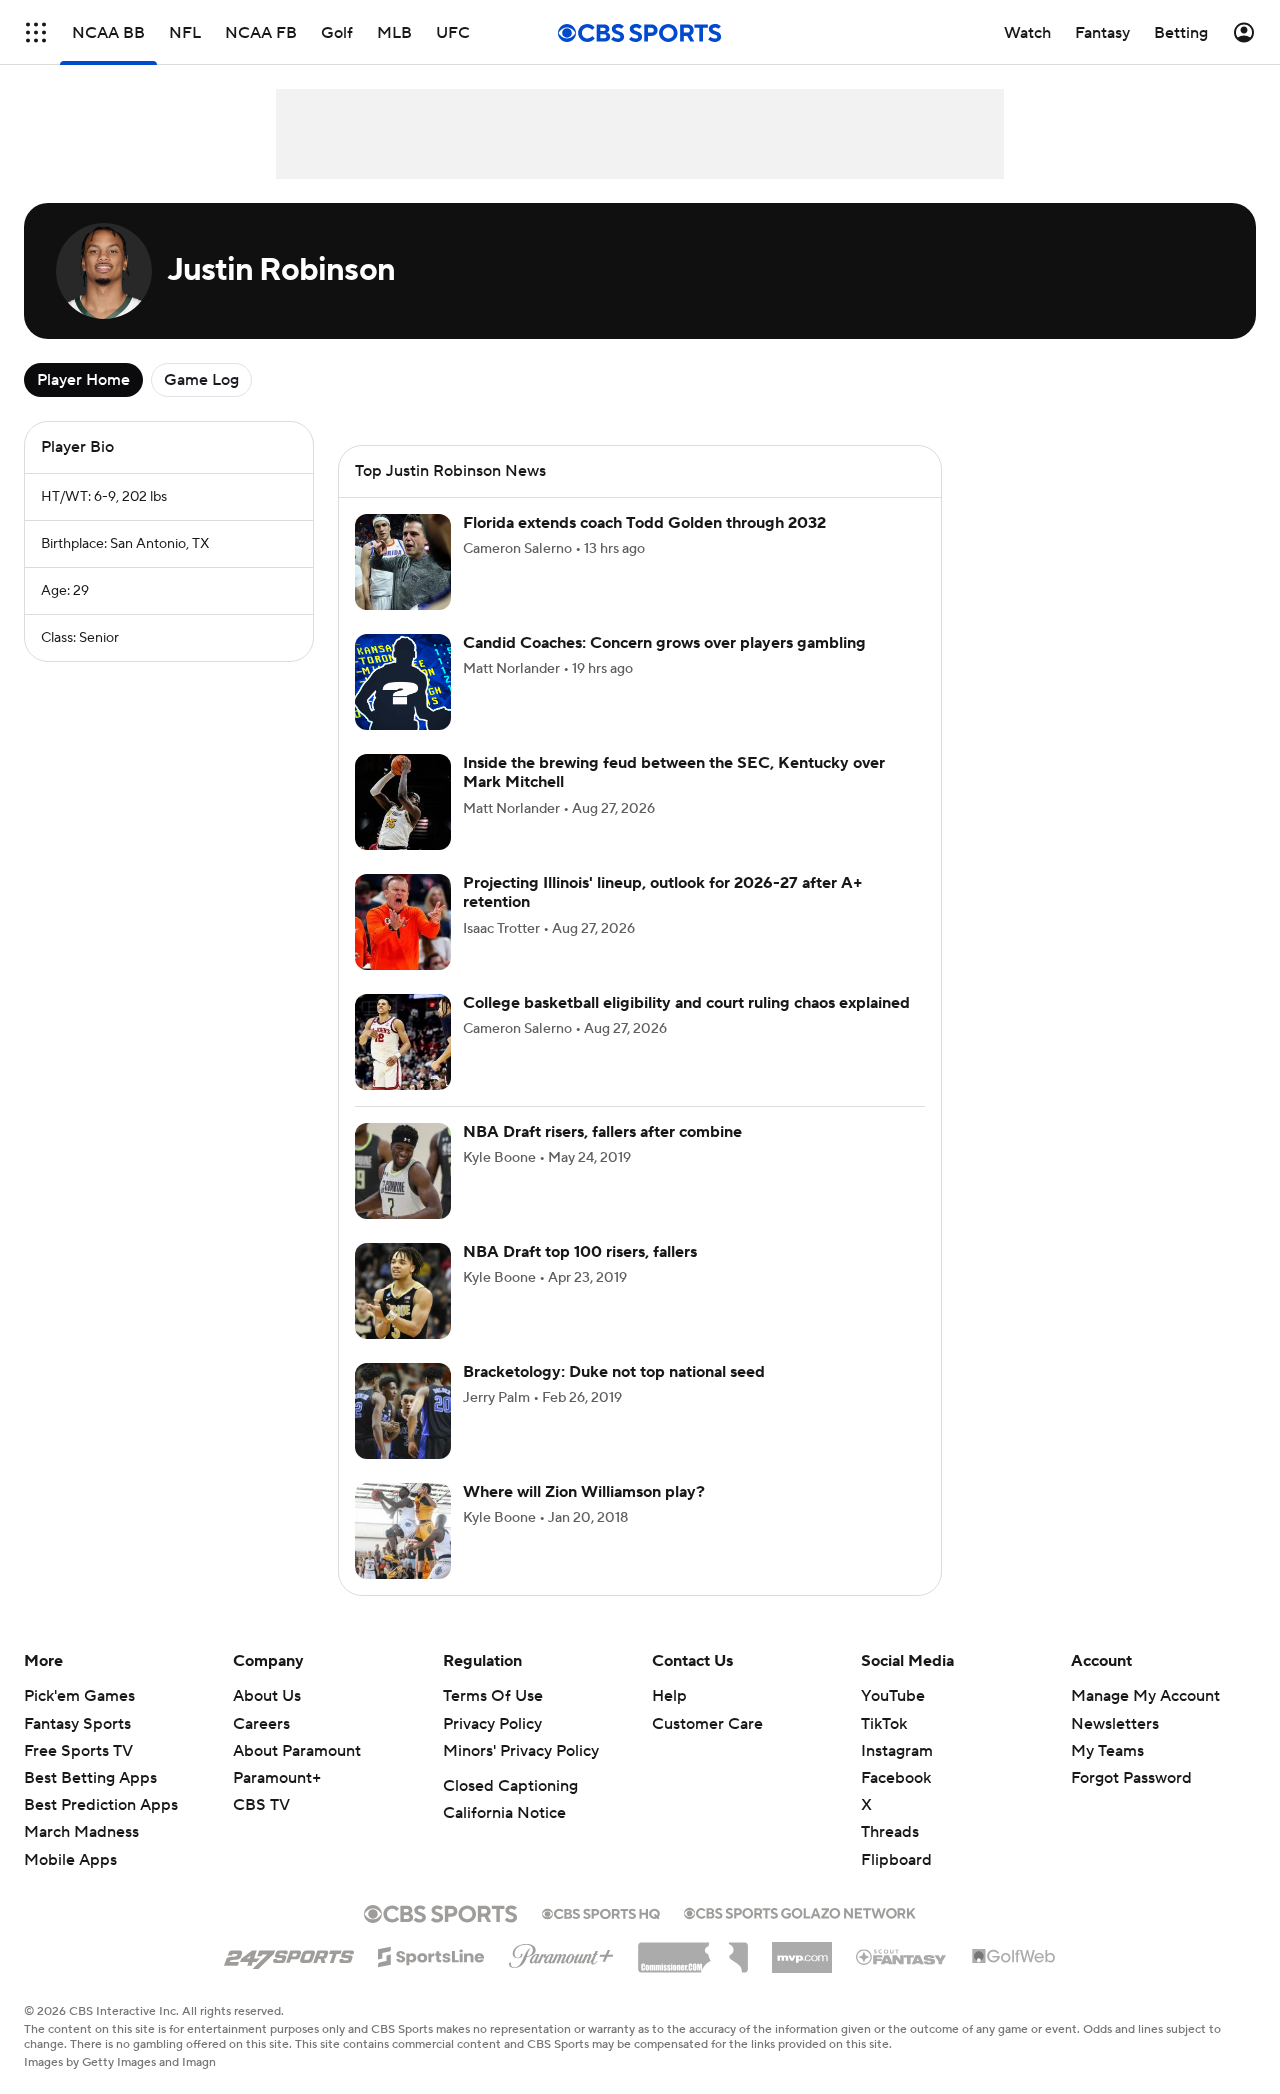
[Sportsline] (431, 1954)
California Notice (504, 1813)
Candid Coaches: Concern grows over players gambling (664, 643)
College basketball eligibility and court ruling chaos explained (686, 1003)
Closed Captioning (510, 1786)
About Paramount (297, 1751)
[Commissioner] (693, 1950)
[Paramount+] (561, 1952)
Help (669, 1696)
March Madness (81, 1832)
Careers (261, 1724)
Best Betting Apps (90, 1778)
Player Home (83, 380)
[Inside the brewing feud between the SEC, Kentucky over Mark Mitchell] (403, 802)
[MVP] (802, 1950)
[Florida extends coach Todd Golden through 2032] (403, 562)
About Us (267, 1696)
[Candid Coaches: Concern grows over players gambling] (403, 682)
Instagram (897, 1751)
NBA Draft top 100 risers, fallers (580, 1252)
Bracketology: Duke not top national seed (614, 1372)
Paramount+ (277, 1778)
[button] (36, 32)
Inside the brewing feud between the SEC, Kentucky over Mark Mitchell (674, 772)
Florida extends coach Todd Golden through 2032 (644, 523)
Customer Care (707, 1724)
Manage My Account (1145, 1696)
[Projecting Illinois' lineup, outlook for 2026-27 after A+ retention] (403, 922)
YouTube (893, 1696)
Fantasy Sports (77, 1724)
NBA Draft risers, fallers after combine (602, 1132)
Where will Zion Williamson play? (584, 1492)
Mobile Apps (70, 1860)
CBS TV (261, 1805)
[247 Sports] (289, 1953)
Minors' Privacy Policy (521, 1751)
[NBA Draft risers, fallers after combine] (403, 1171)
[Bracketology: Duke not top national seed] (403, 1411)
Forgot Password (1131, 1778)
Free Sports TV (78, 1751)
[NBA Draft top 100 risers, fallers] (403, 1291)
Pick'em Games (79, 1696)
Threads (890, 1832)
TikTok (884, 1724)
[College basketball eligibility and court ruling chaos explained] (403, 1042)
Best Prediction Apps (101, 1805)
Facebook (896, 1778)
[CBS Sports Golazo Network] (800, 1911)
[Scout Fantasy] (902, 1956)
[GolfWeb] (1014, 1957)
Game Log (201, 380)
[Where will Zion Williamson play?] (403, 1531)
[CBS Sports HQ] (601, 1912)
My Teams (1107, 1751)
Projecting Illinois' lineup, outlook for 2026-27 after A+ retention (663, 892)
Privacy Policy (492, 1724)
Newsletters (1115, 1724)
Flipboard (896, 1860)
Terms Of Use (493, 1696)
